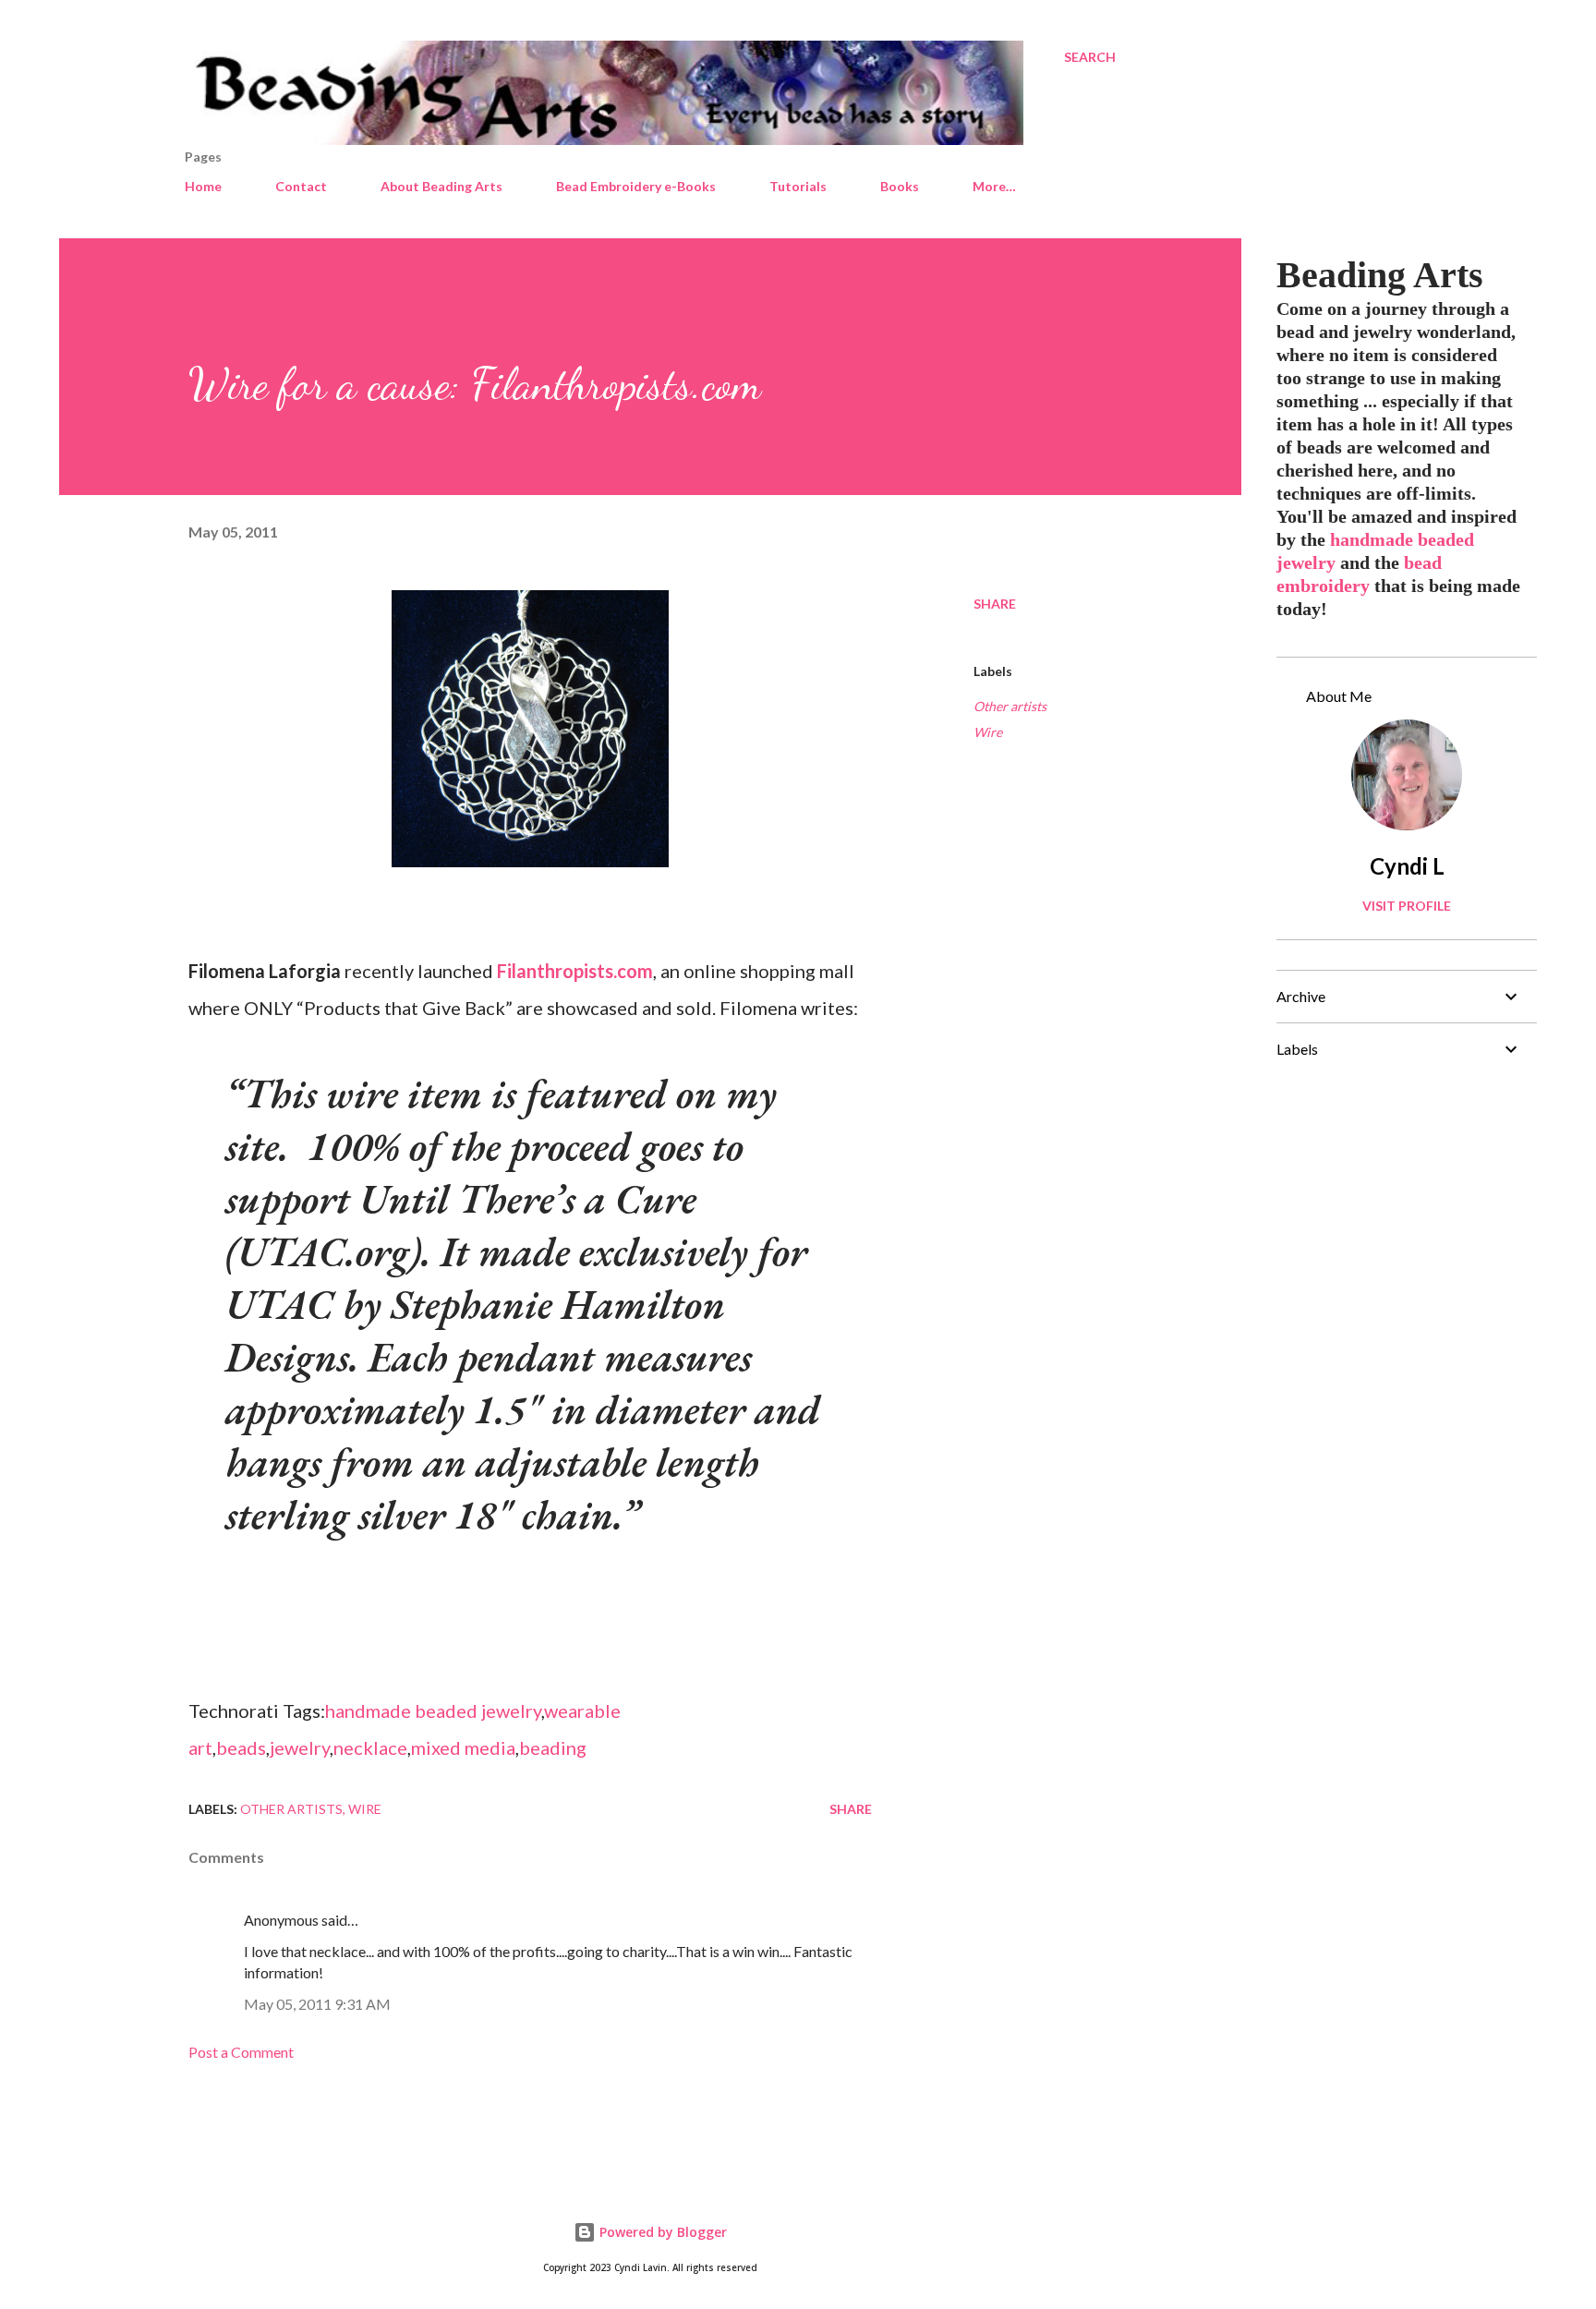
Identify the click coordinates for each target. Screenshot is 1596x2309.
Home (203, 186)
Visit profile (1407, 906)
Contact (301, 186)
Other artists (1010, 706)
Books (900, 186)
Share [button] (995, 604)
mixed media (463, 1747)
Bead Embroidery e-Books (636, 186)
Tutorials (798, 186)
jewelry (300, 1747)
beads (241, 1747)
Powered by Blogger (661, 2232)
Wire (988, 732)
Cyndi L (1407, 866)
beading (553, 1747)
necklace (370, 1747)
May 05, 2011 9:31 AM (317, 2004)
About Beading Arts (441, 186)
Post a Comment (241, 2052)
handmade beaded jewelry (433, 1711)
